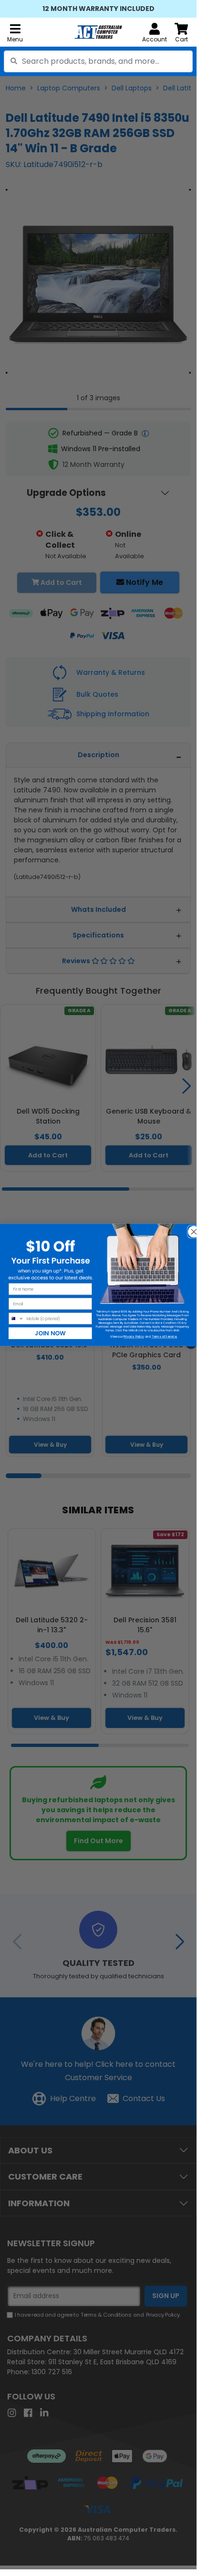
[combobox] (98, 61)
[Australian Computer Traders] (98, 32)
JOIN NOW (50, 1333)
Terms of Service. (164, 1337)
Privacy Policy (134, 1337)
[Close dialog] (191, 1229)
